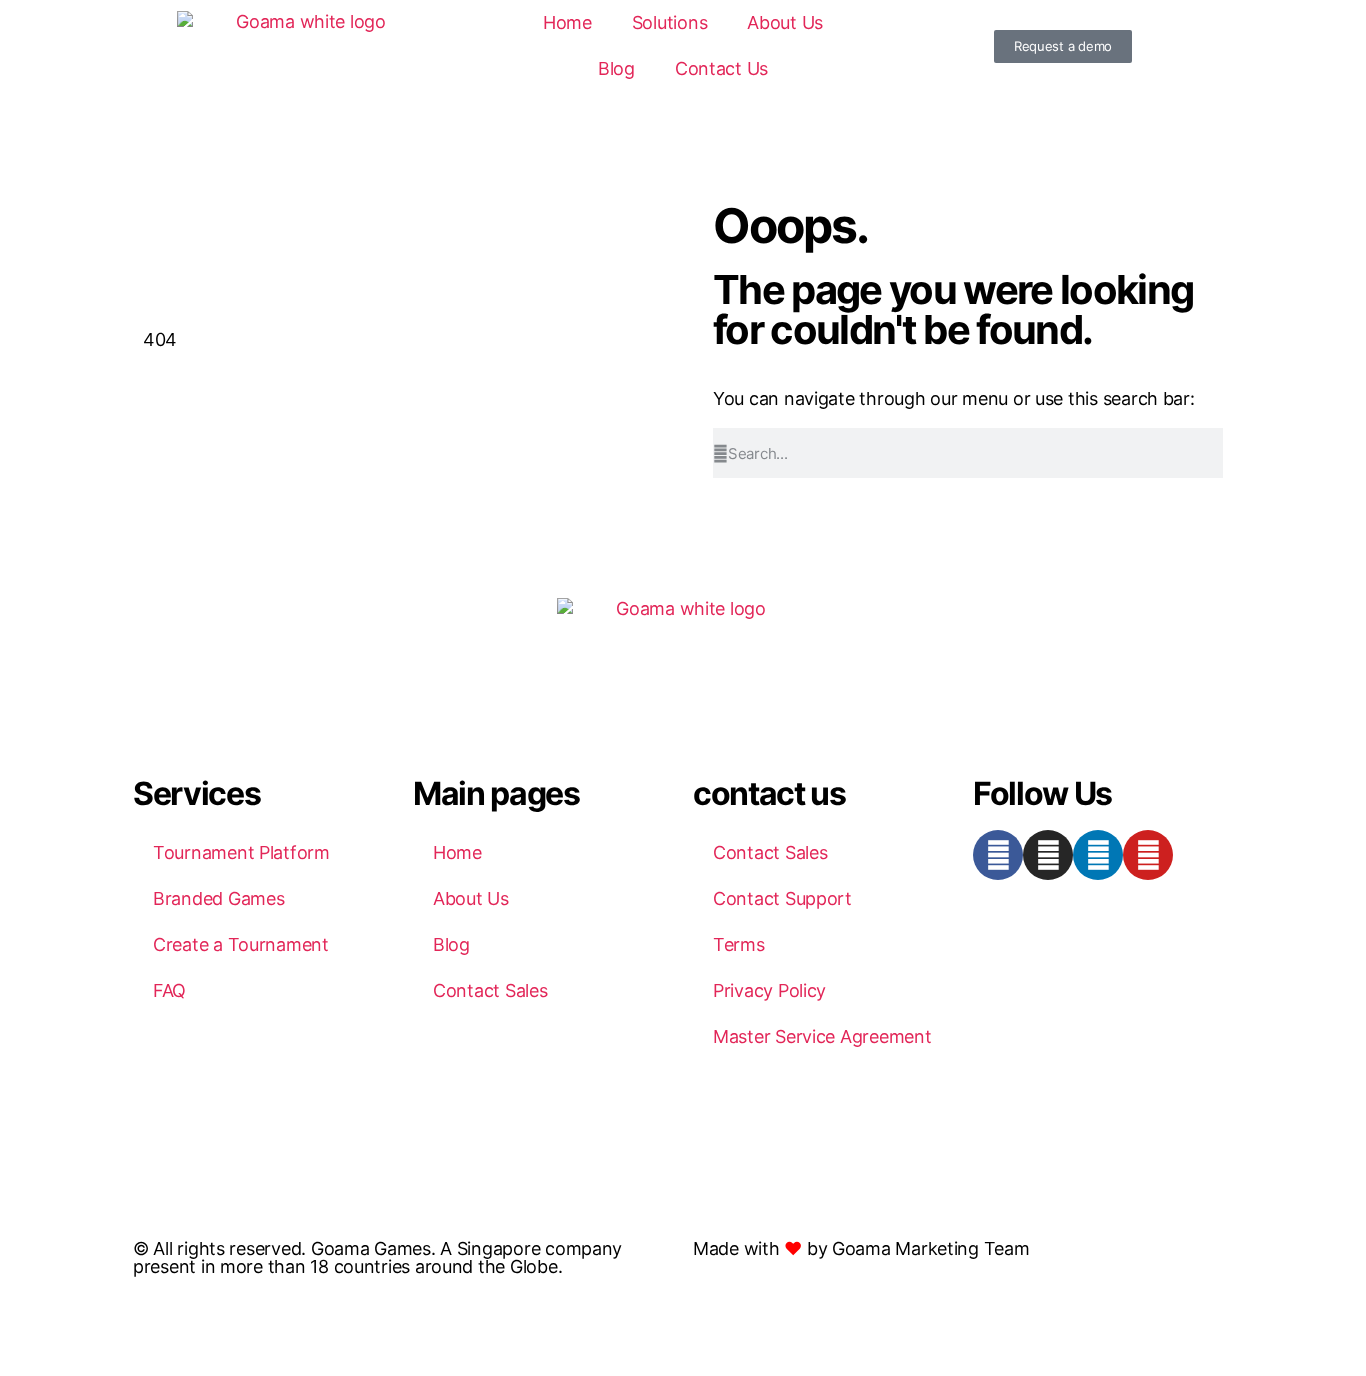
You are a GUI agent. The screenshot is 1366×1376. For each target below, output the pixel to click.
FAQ (169, 990)
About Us (785, 22)
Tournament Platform (241, 852)
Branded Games (219, 898)
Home (567, 22)
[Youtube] (1148, 855)
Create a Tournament (241, 944)
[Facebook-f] (998, 855)
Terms (739, 944)
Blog (616, 68)
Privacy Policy (769, 990)
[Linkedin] (1098, 855)
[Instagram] (1048, 855)
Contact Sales (490, 990)
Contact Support (782, 898)
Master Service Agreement (822, 1036)
